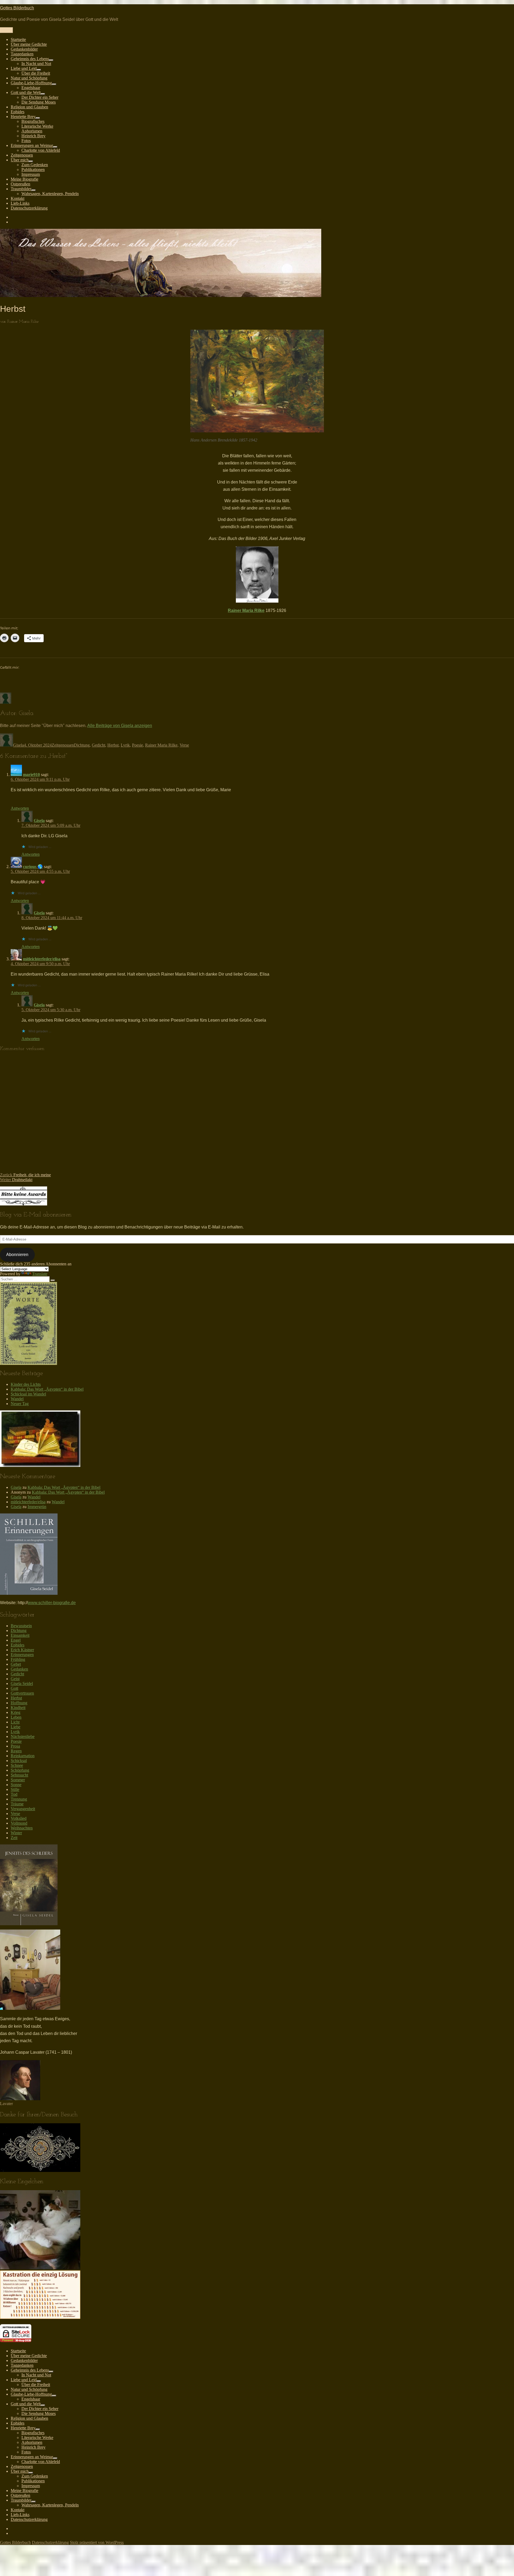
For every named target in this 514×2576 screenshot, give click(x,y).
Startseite (18, 39)
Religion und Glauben (29, 107)
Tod (14, 1794)
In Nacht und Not (36, 64)
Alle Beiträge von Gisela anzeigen (120, 726)
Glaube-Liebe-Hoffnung (31, 83)
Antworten (20, 808)
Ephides (18, 112)
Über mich (20, 160)
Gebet (16, 1664)
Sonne (16, 1785)
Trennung (19, 1799)
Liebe (16, 1727)
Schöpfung (20, 1770)
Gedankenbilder (24, 49)
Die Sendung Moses (39, 102)
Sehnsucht (19, 1775)
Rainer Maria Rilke (246, 610)
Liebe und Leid (24, 68)
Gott (14, 1688)
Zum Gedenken (35, 165)
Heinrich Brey (33, 136)
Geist (15, 1679)
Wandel (17, 1399)
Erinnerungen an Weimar (32, 145)
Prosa (15, 1746)
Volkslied (19, 1818)
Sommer (18, 1780)
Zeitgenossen (22, 155)
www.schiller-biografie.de (52, 1603)
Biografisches (33, 121)
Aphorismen (32, 131)
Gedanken (19, 1669)
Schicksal (19, 1761)
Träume (17, 1804)
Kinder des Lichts (26, 1384)
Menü (6, 30)
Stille (15, 1789)
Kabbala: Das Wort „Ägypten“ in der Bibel (47, 1389)
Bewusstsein (21, 1626)
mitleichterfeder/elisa (42, 959)
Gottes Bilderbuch (17, 8)
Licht (15, 1722)
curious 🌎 (33, 867)
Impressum (31, 174)
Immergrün (37, 1507)
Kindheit (18, 1708)
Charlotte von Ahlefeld (41, 150)
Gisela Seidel (22, 1683)
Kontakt (18, 198)
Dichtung (82, 745)
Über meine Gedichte (29, 44)
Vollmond (19, 1823)
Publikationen (33, 170)
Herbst (113, 745)
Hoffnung (19, 1703)
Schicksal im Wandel (28, 1394)
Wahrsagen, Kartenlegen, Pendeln (50, 194)
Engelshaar (31, 88)
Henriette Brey (23, 117)
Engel (16, 1640)
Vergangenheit (23, 1809)
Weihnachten (22, 1828)
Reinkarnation (23, 1756)
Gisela (18, 745)
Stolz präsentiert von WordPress (97, 2542)
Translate (40, 1274)
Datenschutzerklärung (29, 208)
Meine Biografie (24, 179)
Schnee (17, 1765)
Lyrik (125, 745)
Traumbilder (21, 189)
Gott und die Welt (26, 92)
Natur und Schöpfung (29, 78)
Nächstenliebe (23, 1736)
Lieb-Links (20, 203)
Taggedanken (22, 54)
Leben (16, 1717)
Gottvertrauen (22, 1693)
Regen (16, 1751)
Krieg (16, 1712)
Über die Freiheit (36, 73)
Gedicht (99, 745)
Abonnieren (17, 1255)
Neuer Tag (20, 1404)
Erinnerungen (22, 1655)
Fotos (26, 141)
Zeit (14, 1838)
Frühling (18, 1659)
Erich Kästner (22, 1650)
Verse (184, 745)
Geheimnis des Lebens (30, 59)
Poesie (137, 745)
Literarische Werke (37, 126)
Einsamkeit (20, 1635)
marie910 (31, 775)
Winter (16, 1833)
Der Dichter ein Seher (40, 97)
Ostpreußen (20, 184)
